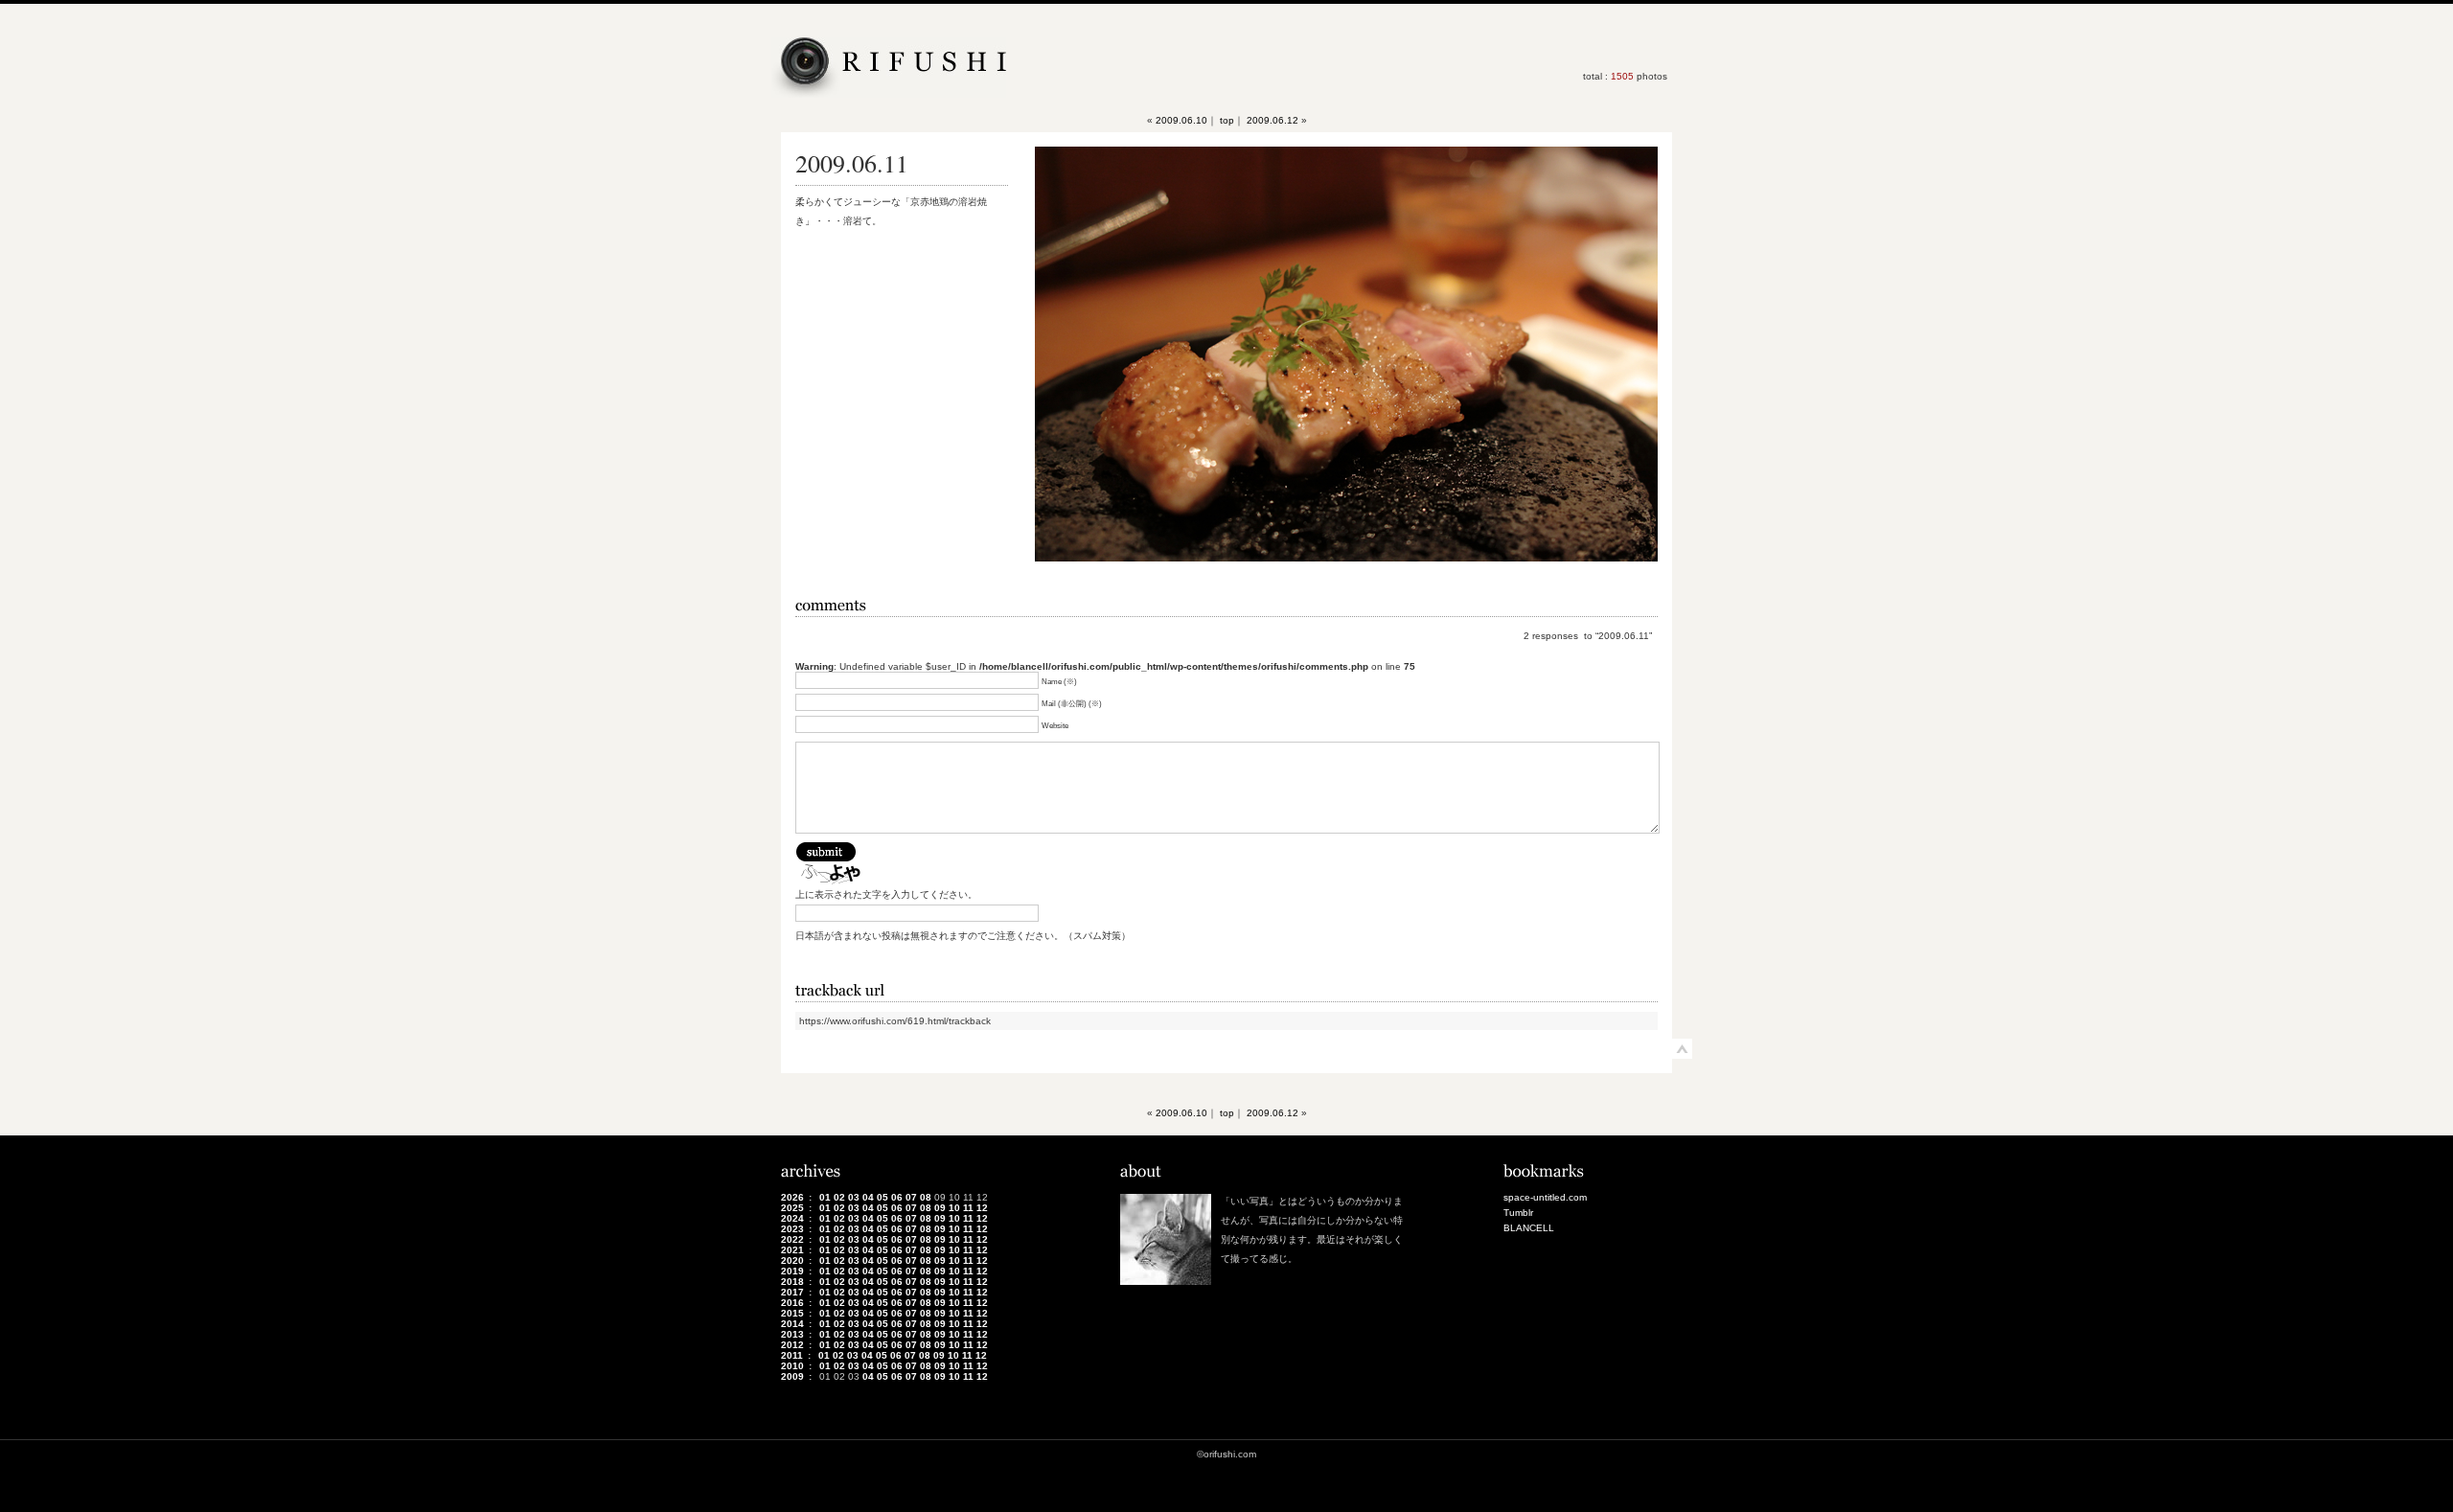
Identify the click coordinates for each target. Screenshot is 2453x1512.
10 (954, 1208)
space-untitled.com (1545, 1197)
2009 (792, 1376)
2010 (792, 1366)
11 (968, 1208)
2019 (792, 1271)
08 (926, 1197)
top (1227, 120)
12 (982, 1208)
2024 (792, 1218)
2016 (792, 1303)
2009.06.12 (1272, 120)
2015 (792, 1313)
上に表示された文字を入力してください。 (886, 894)
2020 (792, 1260)
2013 (792, 1334)
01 (825, 1197)
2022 (792, 1239)
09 (940, 1208)
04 (868, 1197)
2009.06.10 (1181, 120)
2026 (792, 1197)
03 (854, 1197)
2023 (792, 1229)
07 (911, 1197)
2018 (792, 1282)
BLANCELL (1529, 1228)
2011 (792, 1355)
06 (897, 1197)
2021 (792, 1250)
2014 (792, 1324)
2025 (792, 1208)
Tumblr (1518, 1213)
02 (839, 1197)
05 (883, 1197)
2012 (792, 1345)
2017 (792, 1292)
